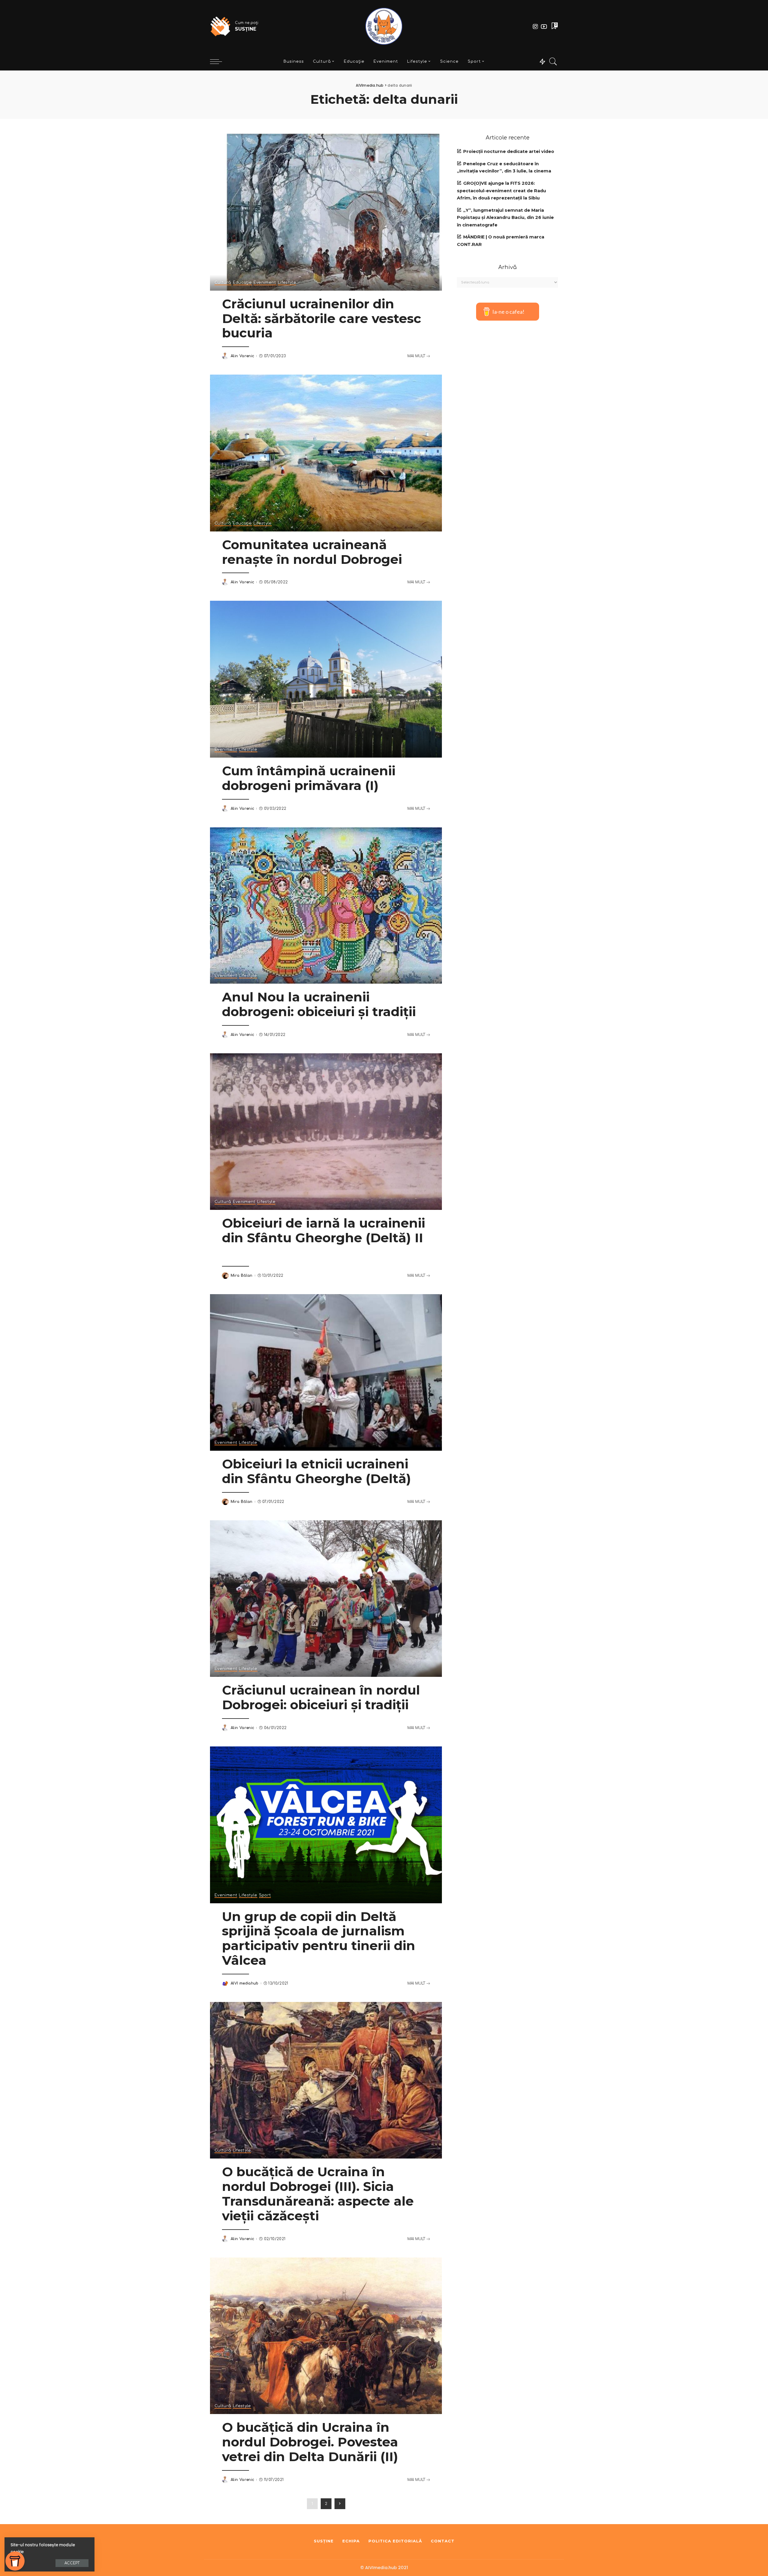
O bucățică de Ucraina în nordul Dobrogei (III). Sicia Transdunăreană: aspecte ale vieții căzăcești (318, 2194)
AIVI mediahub (245, 1983)
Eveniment (265, 283)
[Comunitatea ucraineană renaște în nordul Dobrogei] (326, 453)
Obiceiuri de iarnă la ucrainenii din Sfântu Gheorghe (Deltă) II (324, 1230)
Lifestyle (287, 283)
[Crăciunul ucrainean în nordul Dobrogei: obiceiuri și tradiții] (326, 1599)
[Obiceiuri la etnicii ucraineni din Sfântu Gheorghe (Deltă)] (326, 1372)
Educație (242, 283)
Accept (72, 2563)
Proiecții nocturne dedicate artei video (509, 151)
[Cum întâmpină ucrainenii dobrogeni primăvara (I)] (326, 679)
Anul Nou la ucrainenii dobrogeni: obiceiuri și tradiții (319, 1004)
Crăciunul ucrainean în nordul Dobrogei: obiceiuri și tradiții (321, 1697)
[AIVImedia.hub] (384, 26)
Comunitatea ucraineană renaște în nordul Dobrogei (312, 552)
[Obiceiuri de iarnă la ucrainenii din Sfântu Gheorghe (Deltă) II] (326, 1132)
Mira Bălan (242, 1276)
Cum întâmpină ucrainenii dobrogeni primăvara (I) (309, 778)
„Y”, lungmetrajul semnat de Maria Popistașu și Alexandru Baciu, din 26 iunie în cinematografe (505, 218)
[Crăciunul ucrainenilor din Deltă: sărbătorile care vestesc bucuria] (326, 212)
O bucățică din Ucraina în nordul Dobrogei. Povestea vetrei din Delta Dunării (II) (310, 2442)
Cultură (223, 283)
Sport (265, 1895)
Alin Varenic (242, 356)
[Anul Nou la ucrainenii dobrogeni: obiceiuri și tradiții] (326, 905)
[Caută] (553, 61)
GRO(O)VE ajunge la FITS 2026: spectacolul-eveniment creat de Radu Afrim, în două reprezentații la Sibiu (501, 191)
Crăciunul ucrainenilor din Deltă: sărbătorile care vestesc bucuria (322, 319)
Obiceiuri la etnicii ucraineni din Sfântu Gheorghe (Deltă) (316, 1471)
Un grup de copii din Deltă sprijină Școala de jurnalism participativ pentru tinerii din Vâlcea (319, 1939)
